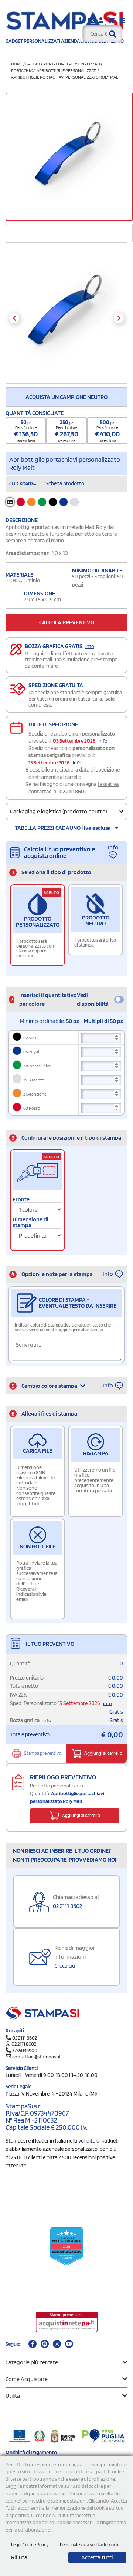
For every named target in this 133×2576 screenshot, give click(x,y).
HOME (17, 64)
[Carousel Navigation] (66, 318)
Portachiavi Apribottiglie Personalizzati (54, 70)
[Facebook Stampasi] (33, 2344)
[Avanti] (119, 318)
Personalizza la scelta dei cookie (91, 2545)
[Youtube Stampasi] (69, 2344)
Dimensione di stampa (30, 1222)
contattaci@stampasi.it (37, 2057)
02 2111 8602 (73, 792)
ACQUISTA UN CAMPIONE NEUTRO (66, 397)
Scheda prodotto (65, 483)
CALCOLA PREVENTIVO (67, 622)
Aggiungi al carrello (103, 1753)
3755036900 (25, 2050)
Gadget (33, 64)
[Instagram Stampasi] (57, 2344)
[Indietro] (14, 318)
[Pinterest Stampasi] (45, 2344)
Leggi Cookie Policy (30, 2545)
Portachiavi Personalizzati (72, 64)
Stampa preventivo (42, 1753)
